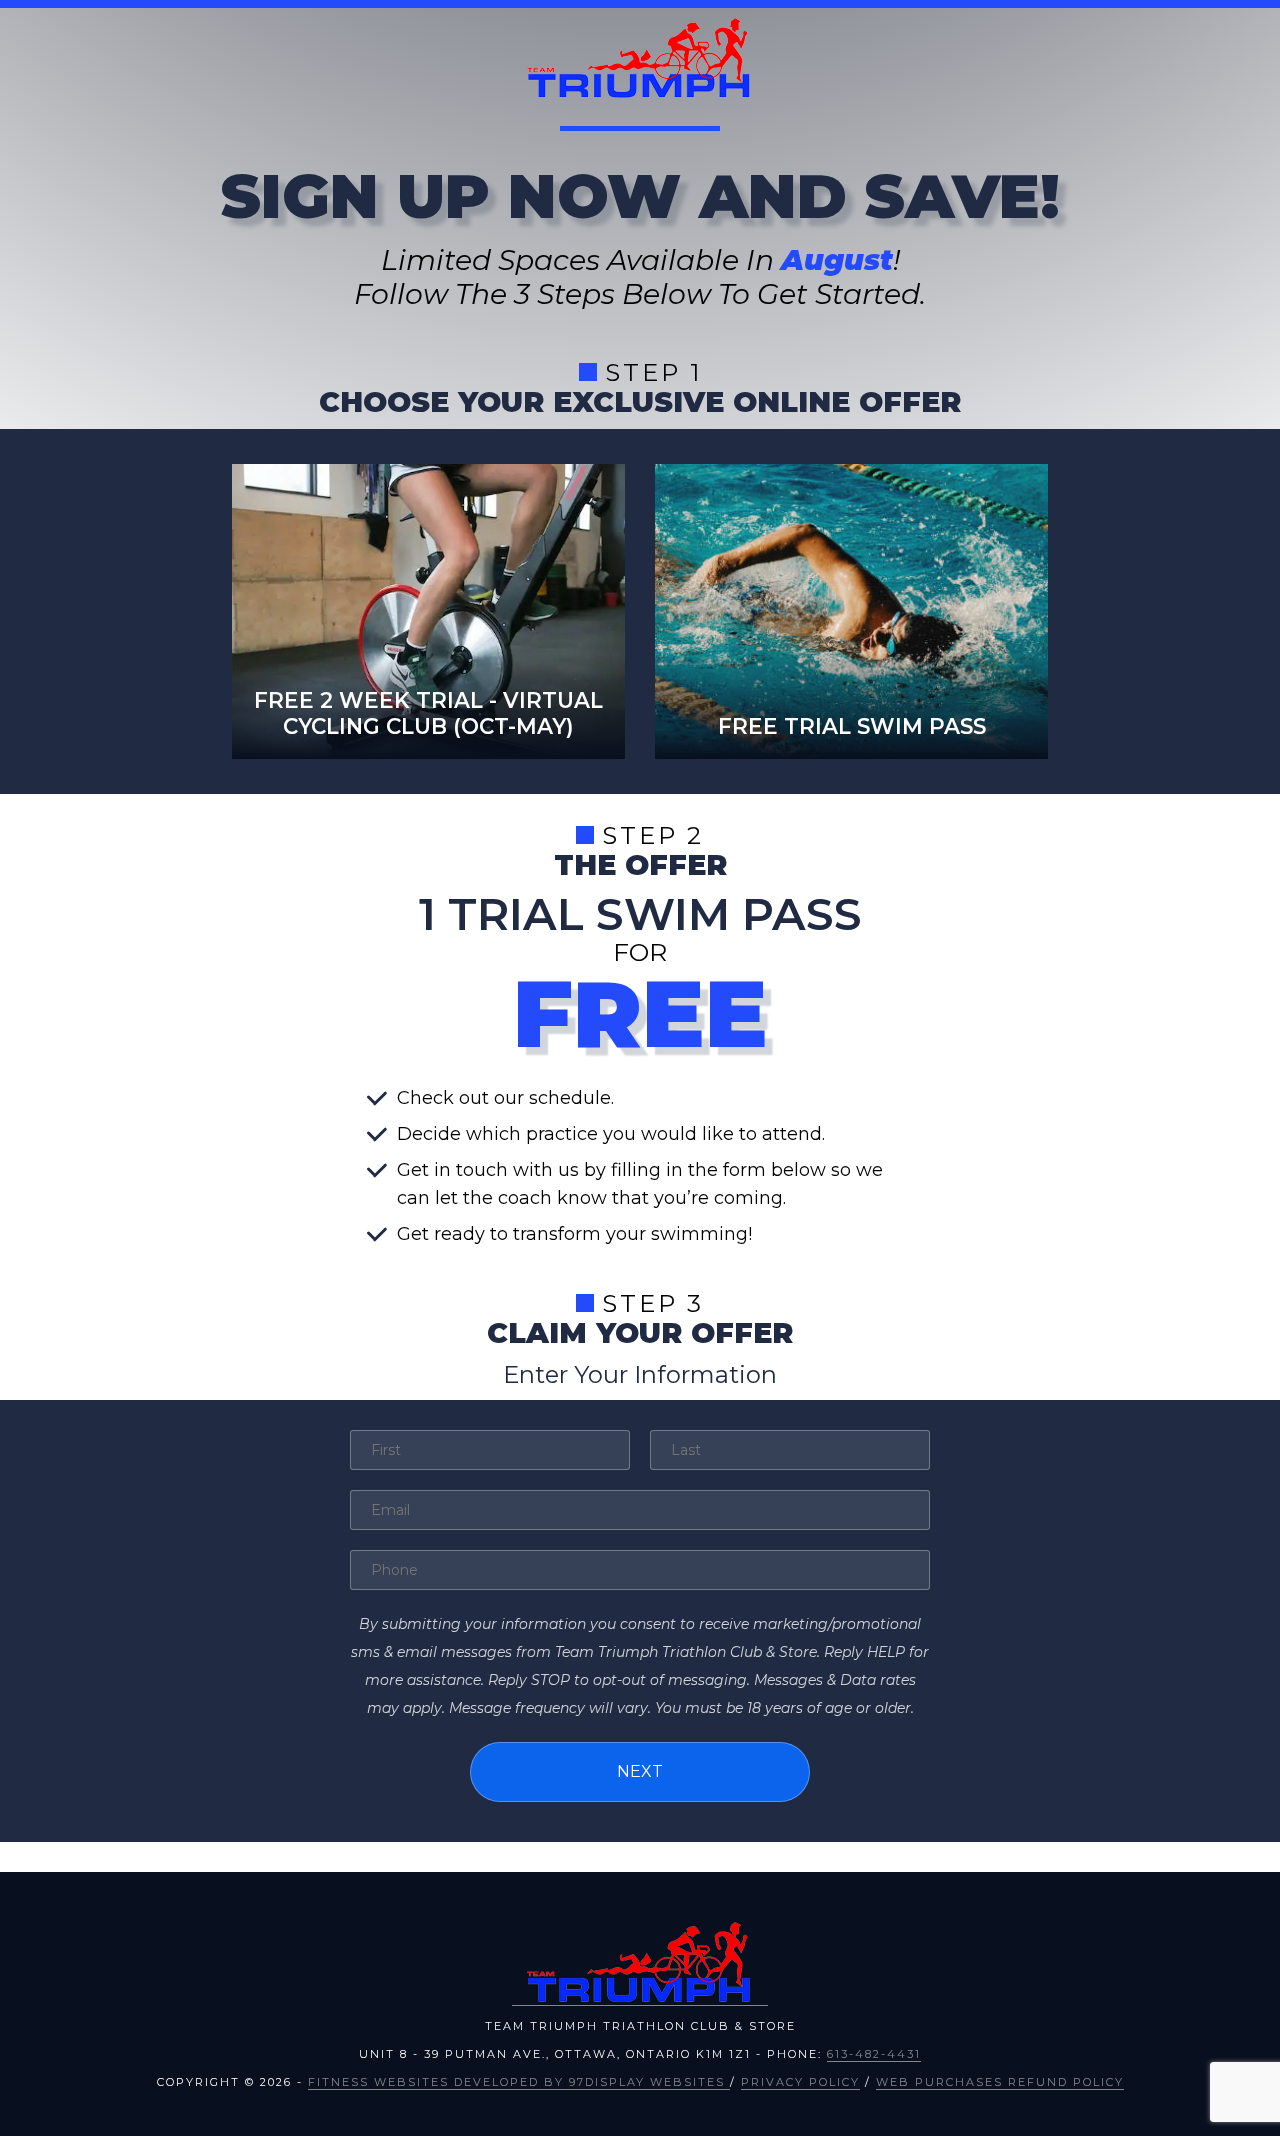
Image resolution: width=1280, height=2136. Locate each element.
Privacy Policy (800, 2082)
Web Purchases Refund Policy (1000, 2082)
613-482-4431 (874, 2054)
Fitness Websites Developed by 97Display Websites (519, 2082)
